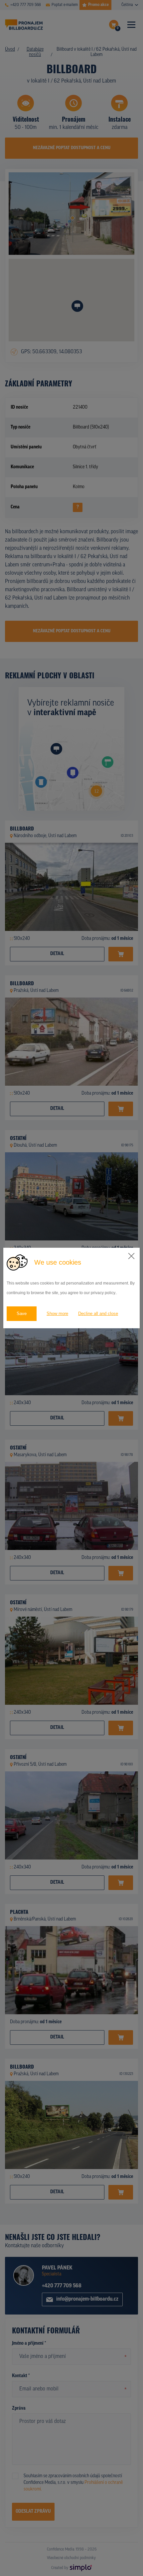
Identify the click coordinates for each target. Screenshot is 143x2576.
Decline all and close (98, 1314)
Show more (57, 1314)
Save (22, 1314)
